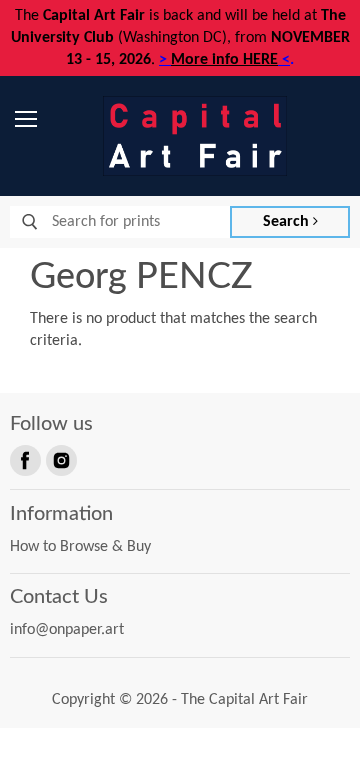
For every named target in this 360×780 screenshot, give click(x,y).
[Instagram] (60, 459)
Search (288, 222)
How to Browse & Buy (80, 547)
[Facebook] (24, 459)
